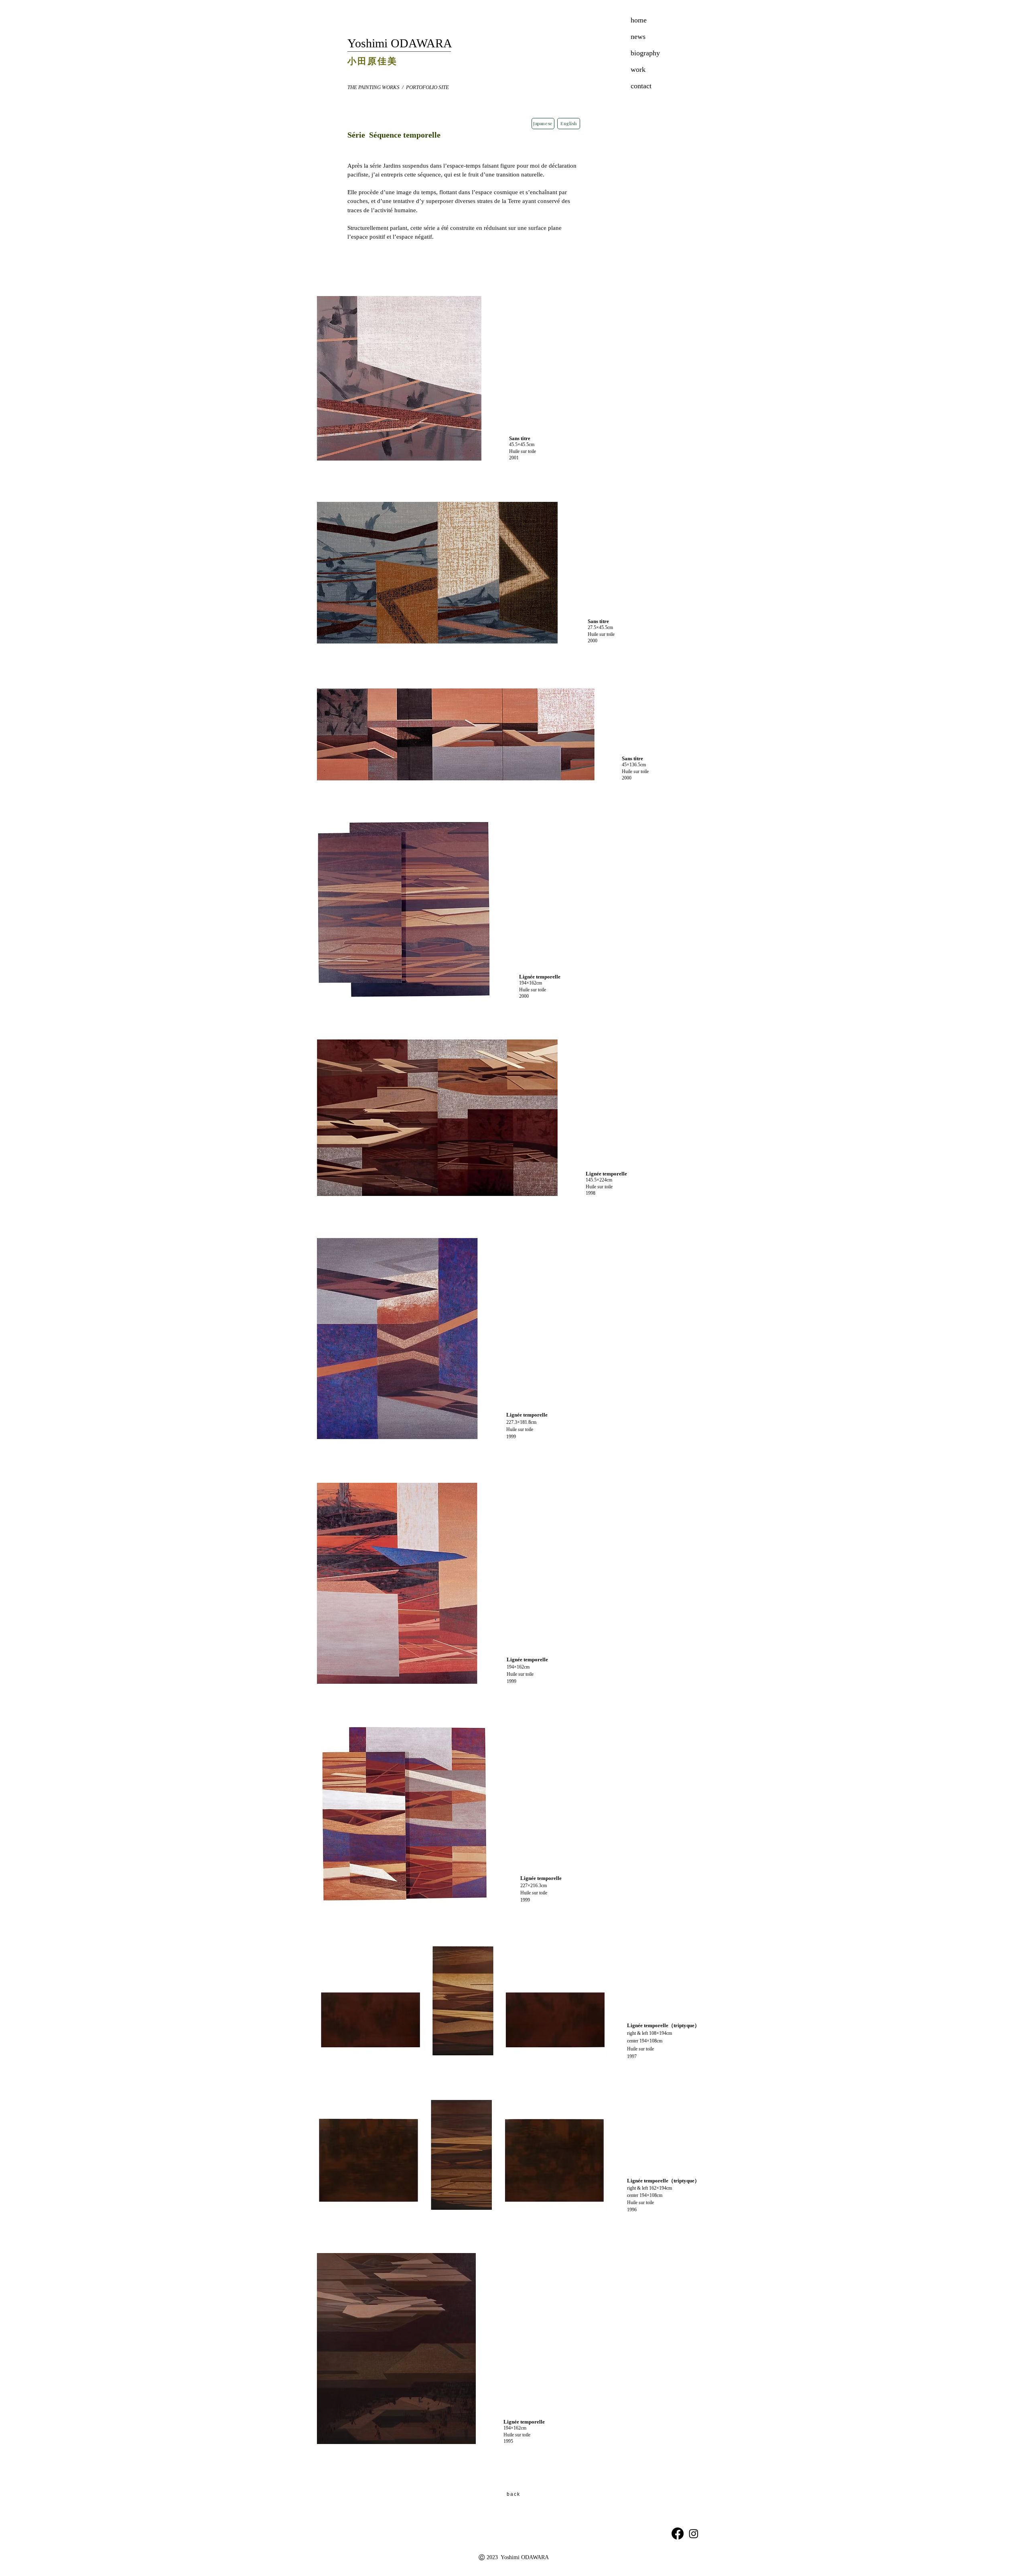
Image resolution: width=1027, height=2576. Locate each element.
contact (641, 86)
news (638, 37)
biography (645, 53)
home (639, 20)
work (638, 69)
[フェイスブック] (678, 2533)
